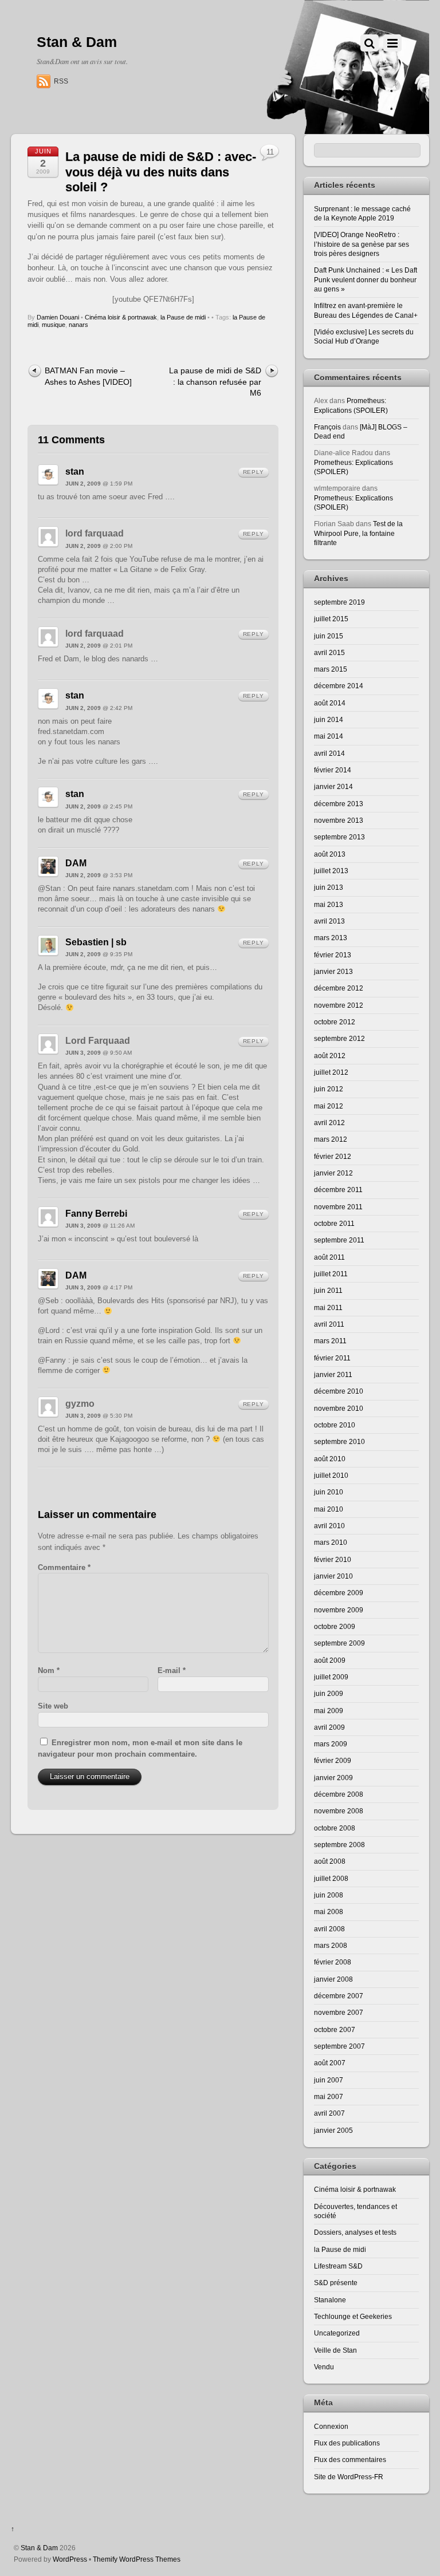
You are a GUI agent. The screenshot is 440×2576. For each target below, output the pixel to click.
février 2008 (333, 1962)
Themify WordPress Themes (137, 2559)
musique (54, 325)
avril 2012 (329, 1123)
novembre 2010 (339, 1408)
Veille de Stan (335, 2350)
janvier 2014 (333, 786)
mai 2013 (329, 904)
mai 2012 (329, 1106)
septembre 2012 (339, 1038)
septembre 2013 (339, 837)
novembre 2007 (339, 2012)
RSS (61, 81)
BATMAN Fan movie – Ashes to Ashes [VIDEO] (88, 376)
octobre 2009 (335, 1626)
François (327, 427)
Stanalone (330, 2300)
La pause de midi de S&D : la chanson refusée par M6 (215, 382)
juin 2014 (329, 719)
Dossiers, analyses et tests (355, 2232)
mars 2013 (331, 938)
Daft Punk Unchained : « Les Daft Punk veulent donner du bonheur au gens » (366, 279)
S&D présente (336, 2283)
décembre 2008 (339, 1794)
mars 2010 (331, 1542)
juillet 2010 (331, 1475)
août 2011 (329, 1257)
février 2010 (333, 1559)
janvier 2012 (333, 1173)
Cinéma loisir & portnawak (121, 317)
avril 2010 (329, 1526)
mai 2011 (328, 1307)
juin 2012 (329, 1089)
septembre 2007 (339, 2046)
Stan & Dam (39, 2548)
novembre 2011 (338, 1207)
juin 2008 (329, 1895)
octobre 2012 (335, 1022)
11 (270, 152)
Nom (49, 1670)
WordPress (70, 2559)
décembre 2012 (339, 988)
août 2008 (330, 1861)
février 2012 (333, 1156)
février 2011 (332, 1358)
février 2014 (333, 770)
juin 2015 (329, 636)
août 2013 (330, 854)
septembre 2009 (339, 1643)
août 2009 (330, 1660)
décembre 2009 (339, 1593)
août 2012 (330, 1056)
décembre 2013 (339, 804)
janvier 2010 (333, 1576)
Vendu (324, 2367)
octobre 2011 (334, 1223)
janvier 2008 (333, 1979)
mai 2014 (329, 736)
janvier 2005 (333, 2130)
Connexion (331, 2426)
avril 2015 (329, 652)
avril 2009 (329, 1727)
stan (75, 472)
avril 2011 (329, 1324)
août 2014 (330, 703)
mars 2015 (331, 669)
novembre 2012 (339, 1005)
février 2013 (333, 955)
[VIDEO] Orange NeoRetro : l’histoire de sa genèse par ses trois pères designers (362, 244)
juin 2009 (329, 1693)
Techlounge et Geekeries (353, 2316)
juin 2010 (329, 1492)
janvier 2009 (333, 1778)
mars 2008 (331, 1945)
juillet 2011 (331, 1274)
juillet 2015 (331, 619)
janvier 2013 (333, 971)
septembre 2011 (339, 1240)
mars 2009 (331, 1744)
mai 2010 (329, 1509)
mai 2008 (329, 1912)
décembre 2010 (339, 1391)
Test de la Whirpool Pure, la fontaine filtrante (358, 533)
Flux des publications (347, 2443)
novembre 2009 (339, 1610)
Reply (254, 472)
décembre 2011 (338, 1190)
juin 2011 (328, 1290)
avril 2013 (329, 921)
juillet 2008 (331, 1878)
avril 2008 (329, 1929)
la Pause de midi (183, 317)
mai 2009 (329, 1711)
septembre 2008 (339, 1845)
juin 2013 (329, 887)
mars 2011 (330, 1341)
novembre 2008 (339, 1811)
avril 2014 (329, 753)
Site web (53, 1706)
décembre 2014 (339, 686)
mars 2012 (331, 1139)
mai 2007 (329, 2096)
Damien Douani (58, 317)
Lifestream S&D (338, 2266)
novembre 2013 (339, 820)
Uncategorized (337, 2333)
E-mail (172, 1670)
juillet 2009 (331, 1677)
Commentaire (64, 1567)
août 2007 (330, 2063)
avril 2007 (329, 2113)
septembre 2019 (339, 602)
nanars (78, 325)
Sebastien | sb (96, 942)
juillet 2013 (331, 871)
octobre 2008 (335, 1828)
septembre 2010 (339, 1441)
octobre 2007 (335, 2029)
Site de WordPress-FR (349, 2477)
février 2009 (333, 1760)
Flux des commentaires (350, 2459)
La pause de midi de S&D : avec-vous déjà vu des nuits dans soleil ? (161, 172)
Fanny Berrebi (96, 1214)
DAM (76, 863)
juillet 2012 (331, 1072)
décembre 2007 (339, 1996)
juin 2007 (329, 2080)
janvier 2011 (333, 1374)
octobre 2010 (335, 1425)
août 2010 (330, 1459)
